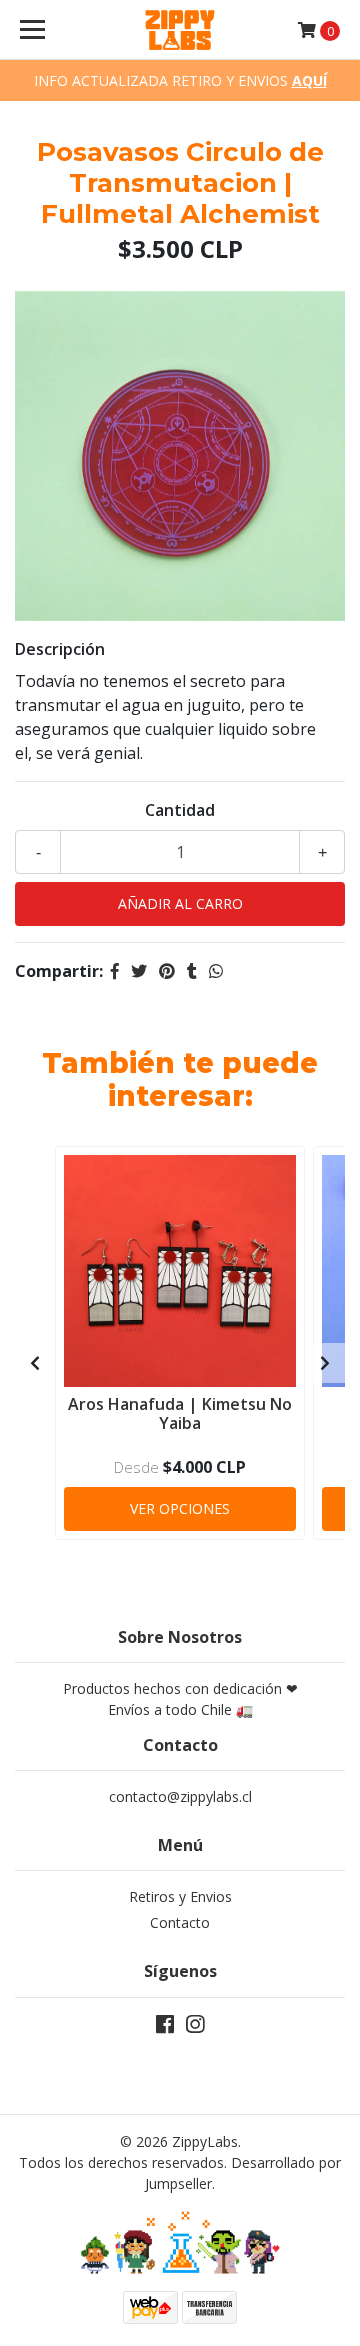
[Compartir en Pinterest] (167, 971)
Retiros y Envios (180, 1896)
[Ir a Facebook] (165, 2028)
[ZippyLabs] (180, 30)
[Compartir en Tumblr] (192, 971)
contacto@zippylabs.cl (180, 1796)
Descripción (60, 649)
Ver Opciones (180, 1508)
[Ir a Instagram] (195, 2028)
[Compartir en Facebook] (115, 971)
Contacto (180, 1922)
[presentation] (35, 1363)
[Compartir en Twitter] (139, 971)
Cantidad (180, 810)
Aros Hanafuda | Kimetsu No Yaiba (180, 1413)
